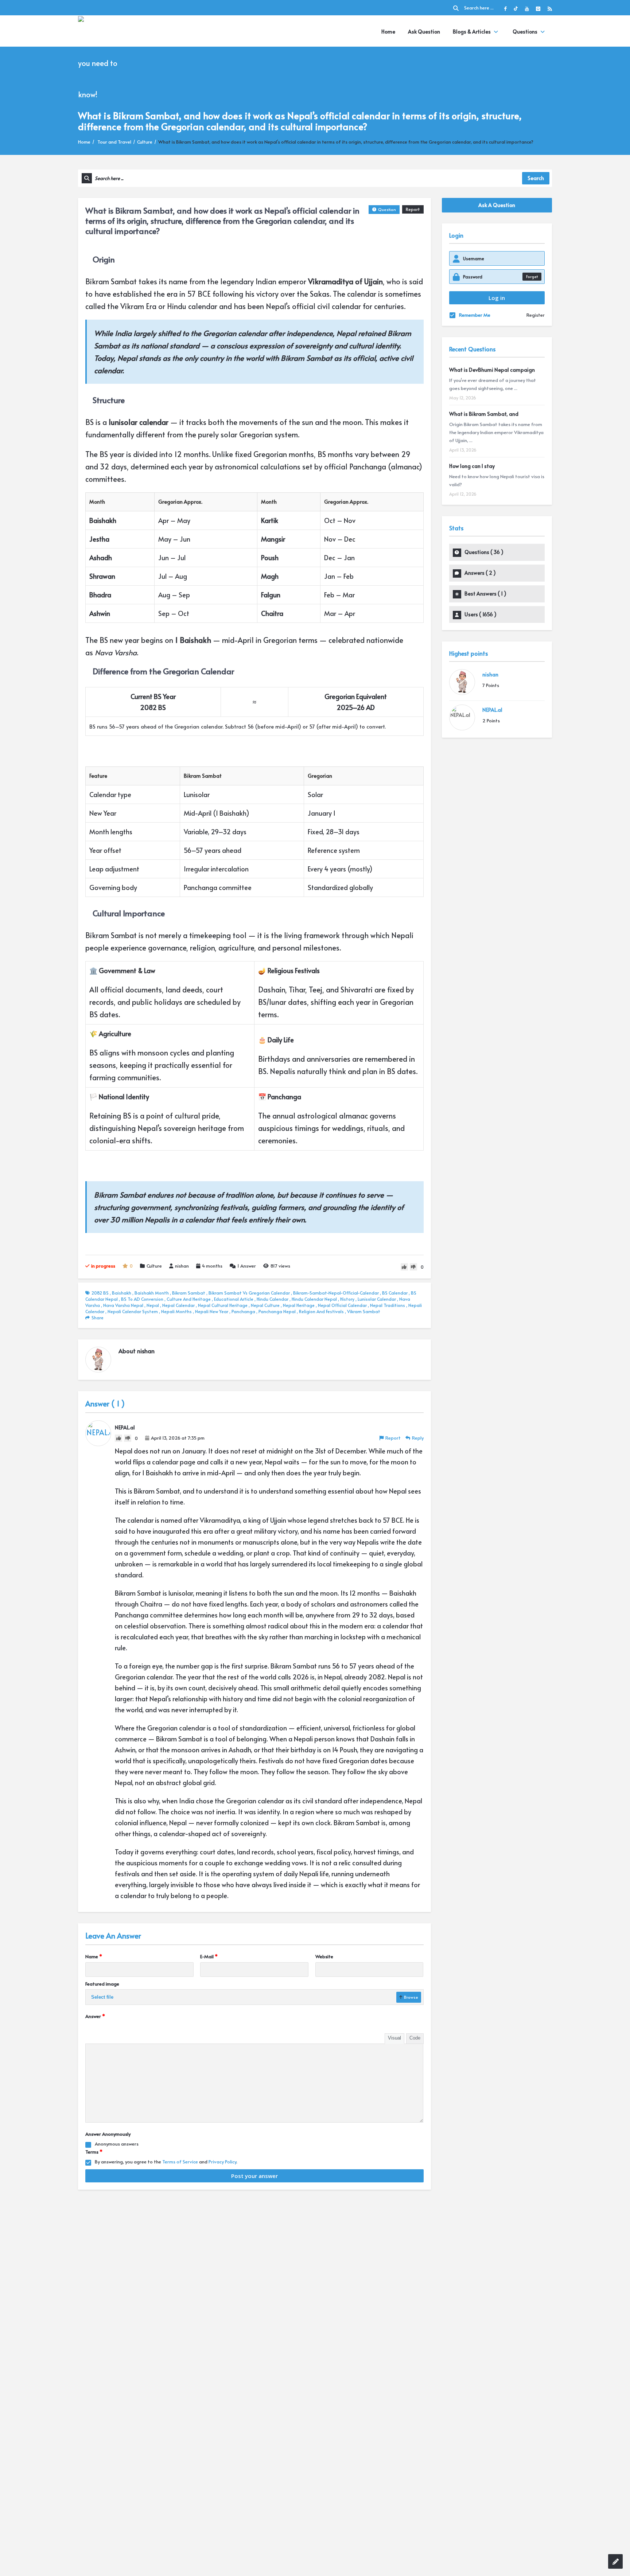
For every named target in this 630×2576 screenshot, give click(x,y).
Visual (394, 2038)
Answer (247, 1266)
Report (413, 209)
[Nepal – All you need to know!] (105, 62)
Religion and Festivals (321, 1311)
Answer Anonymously (108, 2134)
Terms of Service (180, 2162)
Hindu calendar (273, 1299)
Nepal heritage (299, 1305)
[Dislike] (413, 1267)
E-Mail (209, 1956)
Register (536, 315)
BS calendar (395, 1293)
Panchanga (243, 1311)
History (347, 1299)
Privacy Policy (222, 2162)
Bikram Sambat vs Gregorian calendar (249, 1293)
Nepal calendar (178, 1305)
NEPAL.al (492, 710)
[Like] (404, 1267)
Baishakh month (152, 1293)
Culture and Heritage (189, 1299)
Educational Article (234, 1299)
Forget (532, 276)
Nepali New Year (212, 1311)
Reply (418, 1438)
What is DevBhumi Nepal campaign (492, 370)
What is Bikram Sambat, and (484, 414)
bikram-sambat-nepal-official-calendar (336, 1293)
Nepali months (176, 1311)
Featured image (102, 1984)
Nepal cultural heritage (223, 1305)
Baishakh (122, 1293)
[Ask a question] (615, 2561)
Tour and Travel (114, 142)
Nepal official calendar (342, 1305)
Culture (145, 142)
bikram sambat (189, 1293)
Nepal (153, 1305)
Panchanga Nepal (277, 1311)
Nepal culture (265, 1305)
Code (415, 2038)
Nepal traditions (388, 1305)
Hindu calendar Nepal (314, 1299)
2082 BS (100, 1293)
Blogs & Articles (472, 32)
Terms (94, 2152)
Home (388, 32)
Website (324, 1956)
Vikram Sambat (364, 1311)
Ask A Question (497, 205)
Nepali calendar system (133, 1311)
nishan (182, 1266)
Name (94, 1956)
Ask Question (424, 32)
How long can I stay (472, 466)
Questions (525, 32)
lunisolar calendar (377, 1299)
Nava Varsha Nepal (123, 1305)
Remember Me (475, 315)
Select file (102, 1997)
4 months (212, 1266)
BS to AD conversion (142, 1299)
